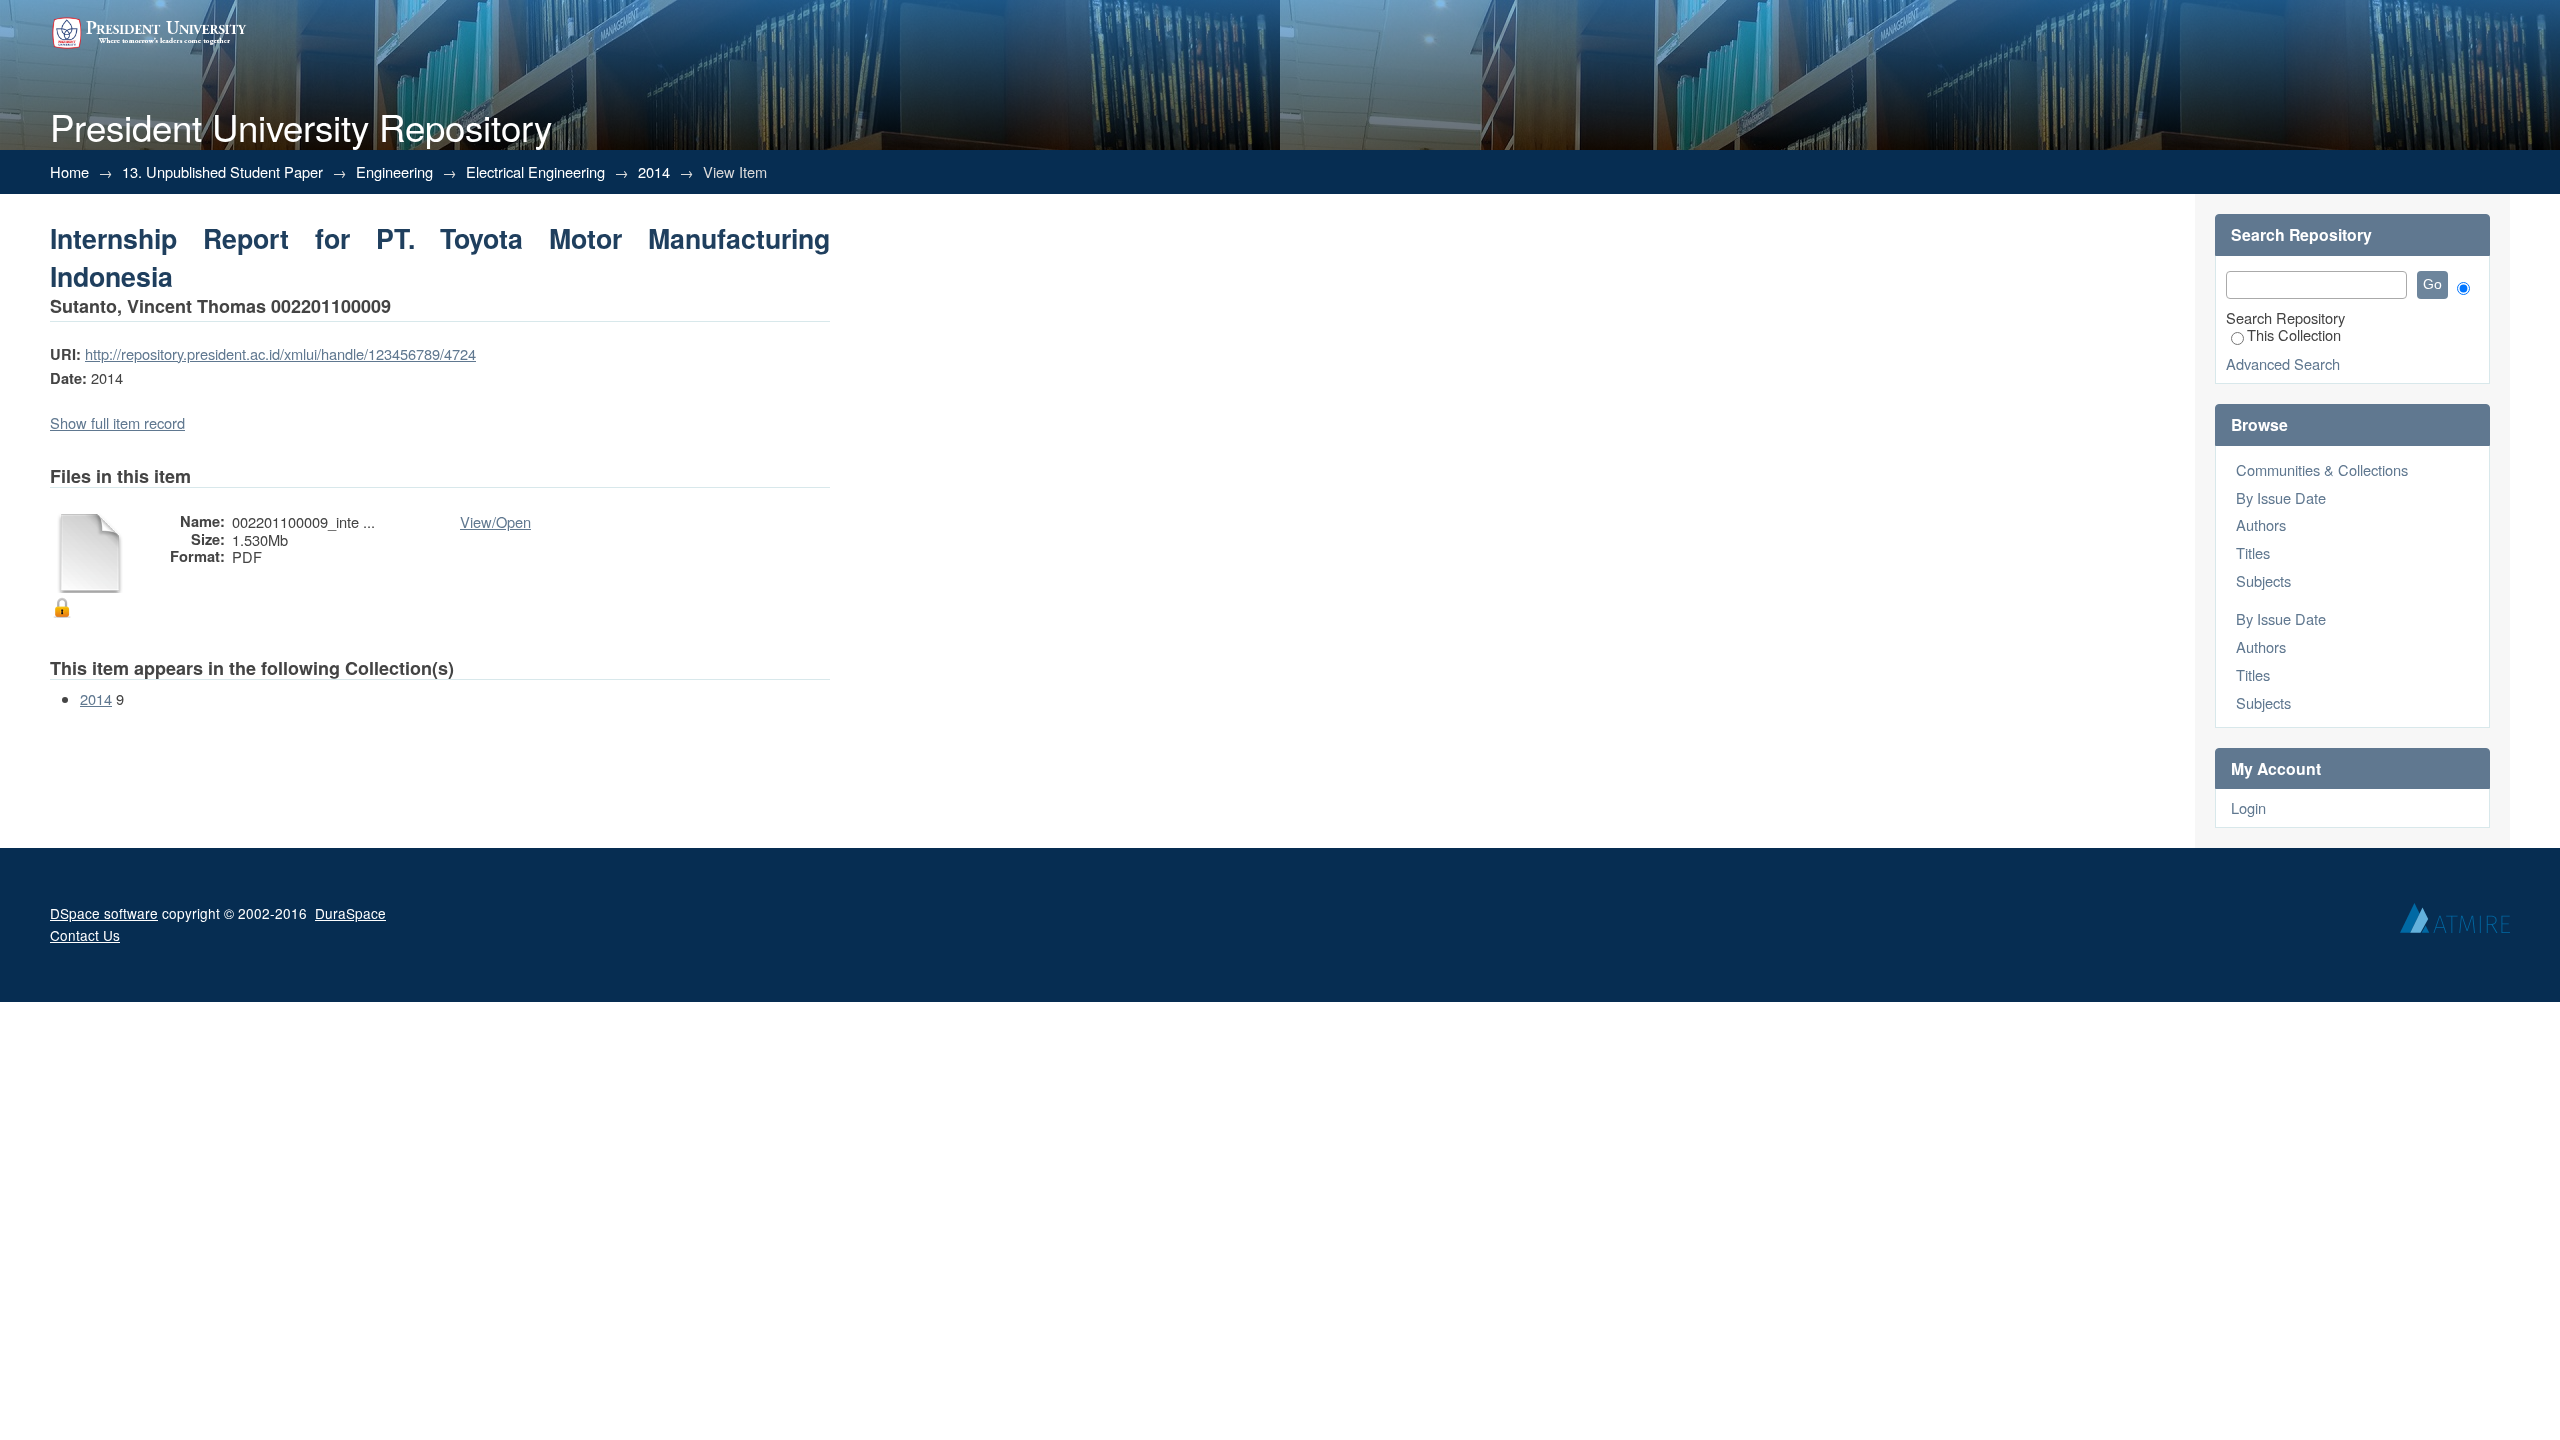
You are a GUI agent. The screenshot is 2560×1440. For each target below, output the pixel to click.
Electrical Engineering (535, 171)
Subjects (2263, 580)
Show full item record (117, 422)
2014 (654, 171)
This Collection (2294, 334)
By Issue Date (2281, 497)
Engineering (394, 171)
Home (69, 171)
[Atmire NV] (2455, 923)
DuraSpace (350, 913)
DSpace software (104, 913)
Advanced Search (2283, 363)
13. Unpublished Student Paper (222, 171)
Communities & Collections (2322, 469)
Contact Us (85, 935)
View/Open (495, 521)
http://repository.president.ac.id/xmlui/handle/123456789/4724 (280, 353)
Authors (2261, 524)
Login (2248, 807)
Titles (2253, 552)
